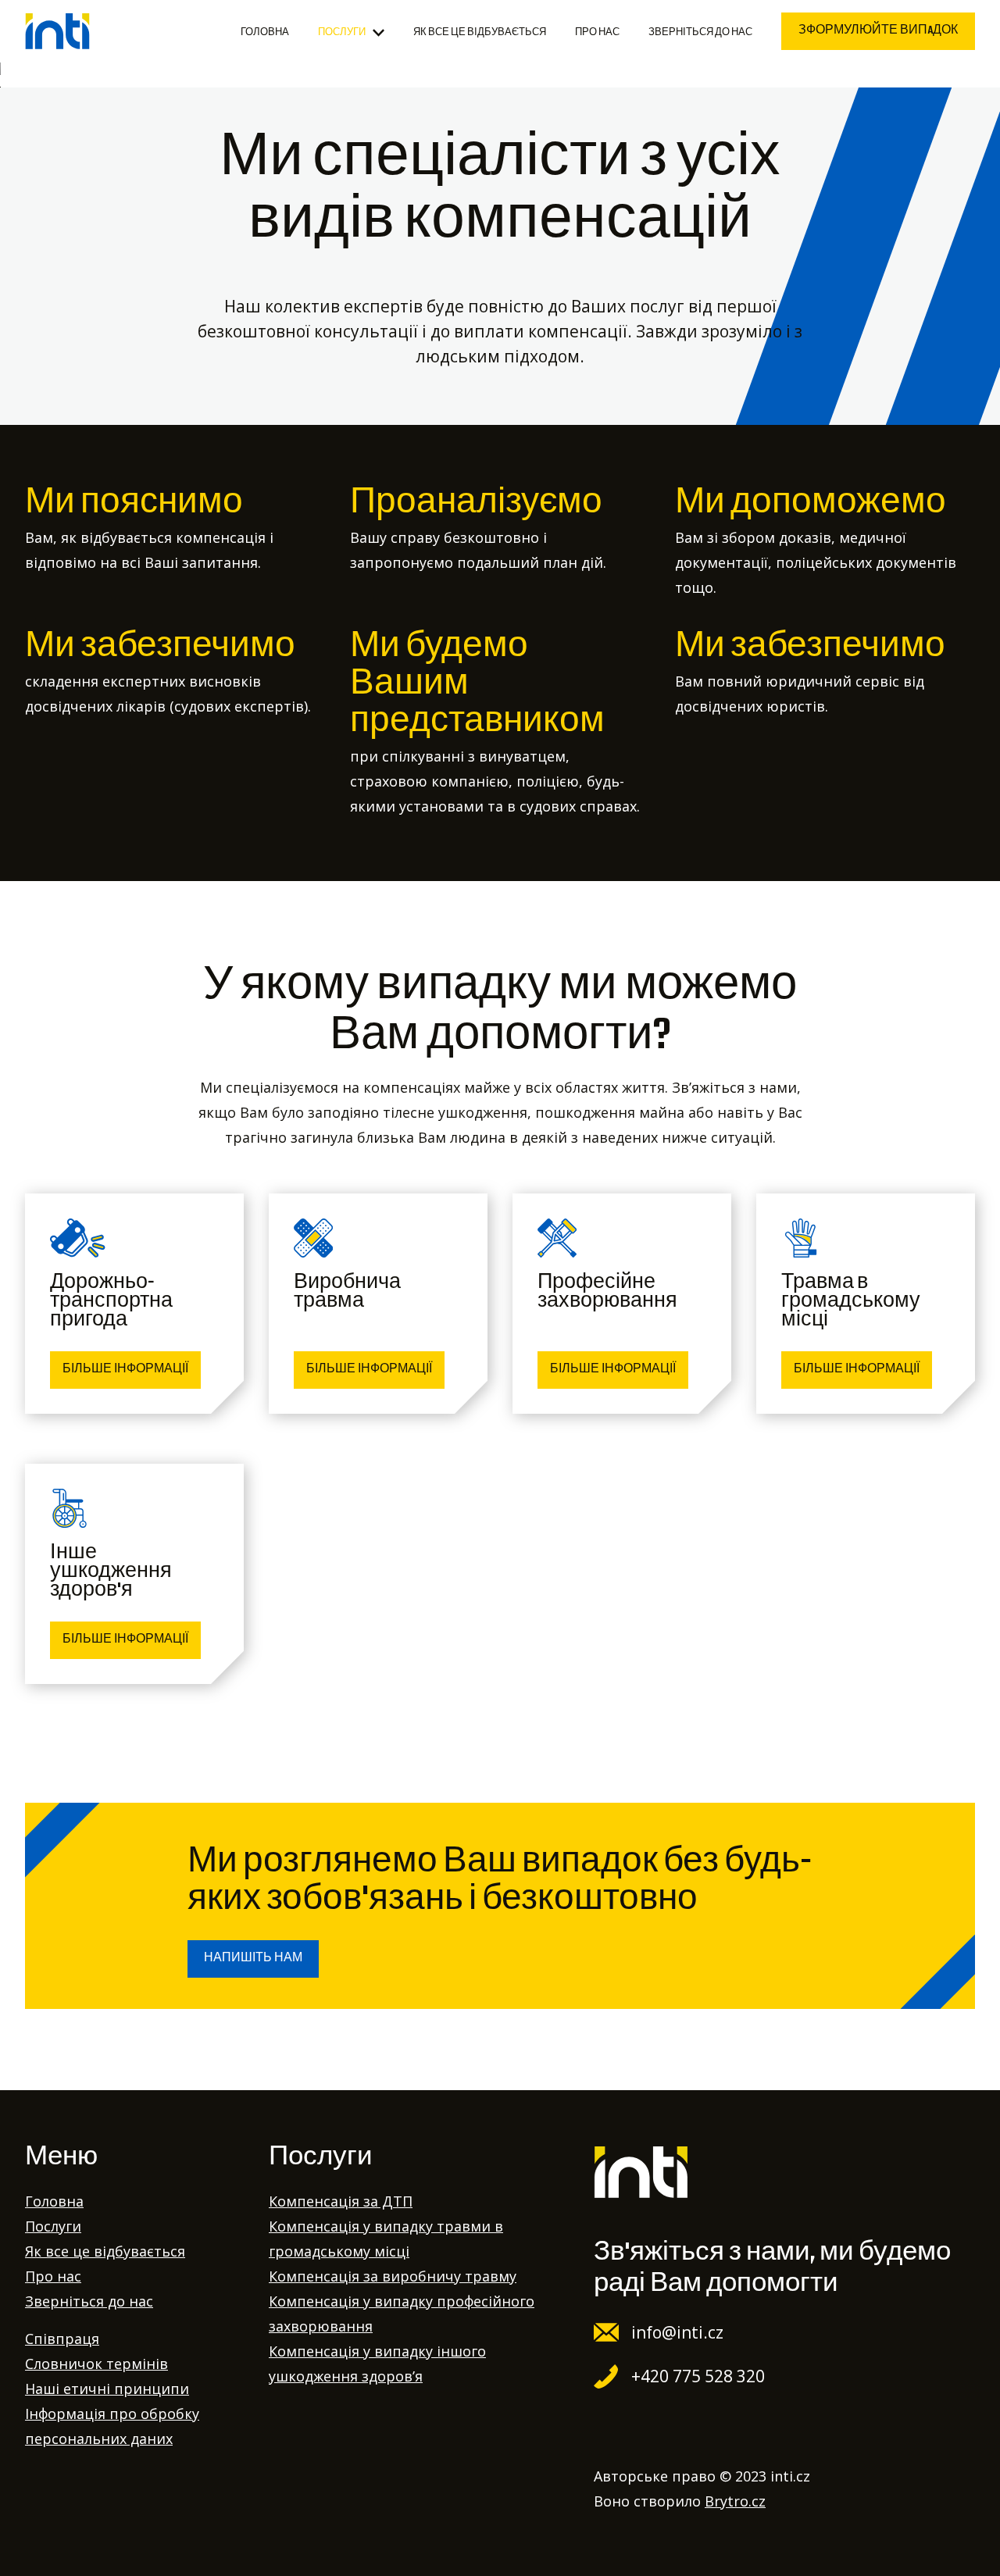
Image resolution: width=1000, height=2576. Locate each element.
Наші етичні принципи (107, 2389)
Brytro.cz (735, 2501)
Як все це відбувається (480, 33)
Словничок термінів (96, 2364)
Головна (265, 33)
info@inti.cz (677, 2332)
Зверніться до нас (700, 33)
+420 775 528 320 (698, 2376)
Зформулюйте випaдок (878, 31)
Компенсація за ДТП (341, 2201)
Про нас (597, 33)
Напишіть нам (253, 1959)
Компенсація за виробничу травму (393, 2276)
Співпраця (62, 2339)
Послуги (342, 33)
